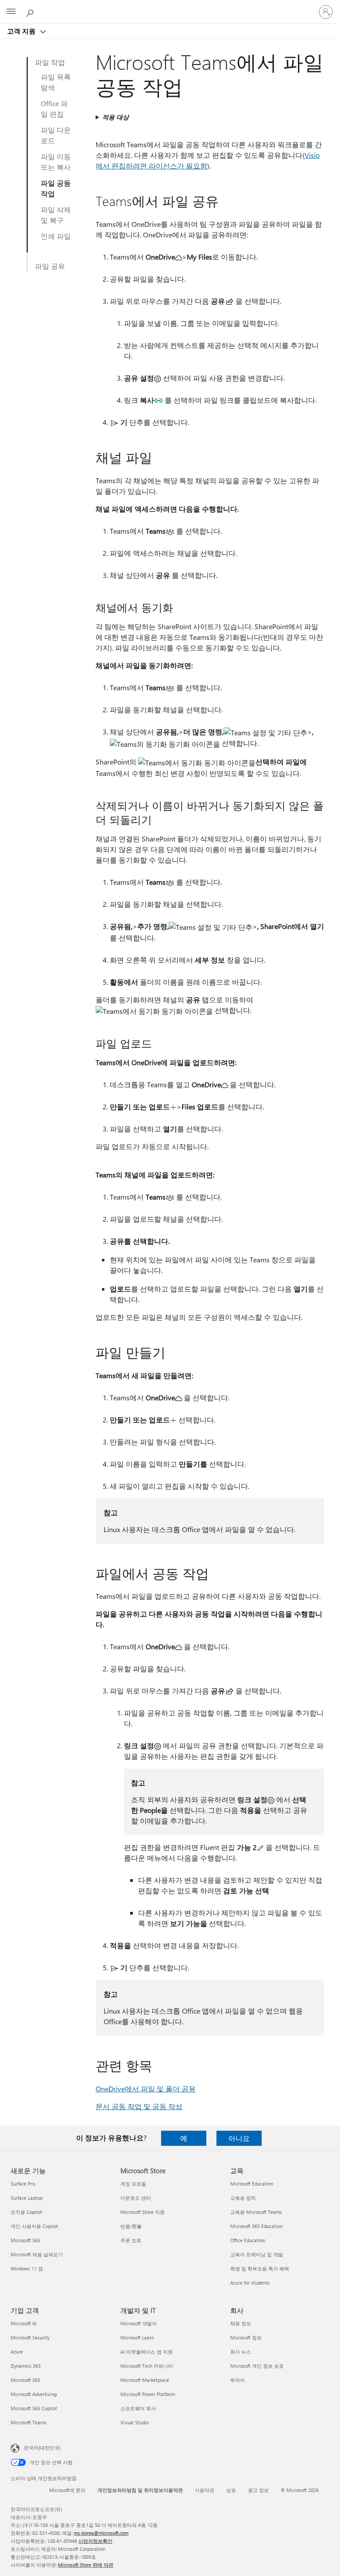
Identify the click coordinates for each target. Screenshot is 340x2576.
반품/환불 (131, 2226)
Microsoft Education (252, 2184)
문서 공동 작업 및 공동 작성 (139, 2106)
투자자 (238, 2380)
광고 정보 (258, 2490)
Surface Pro (23, 2184)
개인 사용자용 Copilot (34, 2226)
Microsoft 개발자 (139, 2323)
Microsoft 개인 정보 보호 (257, 2366)
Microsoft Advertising (34, 2394)
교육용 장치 (243, 2198)
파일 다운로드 (56, 135)
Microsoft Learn (137, 2337)
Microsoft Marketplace (145, 2380)
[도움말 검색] (31, 11)
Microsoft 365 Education (256, 2226)
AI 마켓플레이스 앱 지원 (147, 2352)
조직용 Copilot (26, 2212)
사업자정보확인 (95, 2541)
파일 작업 (50, 62)
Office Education (248, 2240)
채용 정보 (241, 2323)
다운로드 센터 (136, 2198)
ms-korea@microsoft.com (101, 2533)
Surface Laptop (27, 2198)
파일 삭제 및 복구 (56, 215)
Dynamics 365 (26, 2366)
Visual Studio (135, 2422)
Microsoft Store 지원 (143, 2212)
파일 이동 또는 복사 (56, 162)
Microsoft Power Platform (148, 2394)
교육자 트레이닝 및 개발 (257, 2254)
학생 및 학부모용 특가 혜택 (260, 2268)
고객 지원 (22, 31)
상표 (231, 2490)
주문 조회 (131, 2240)
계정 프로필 (133, 2184)
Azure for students (250, 2283)
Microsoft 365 (25, 2240)
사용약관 (205, 2490)
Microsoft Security (30, 2337)
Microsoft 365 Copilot (34, 2408)
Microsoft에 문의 (67, 2490)
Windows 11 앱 (27, 2268)
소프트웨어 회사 (138, 2408)
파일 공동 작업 (56, 188)
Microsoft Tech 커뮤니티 (147, 2366)
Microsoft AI (24, 2323)
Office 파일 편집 (54, 109)
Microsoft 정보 (246, 2337)
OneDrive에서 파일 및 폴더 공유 (146, 2089)
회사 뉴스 (241, 2352)
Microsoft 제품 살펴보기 (37, 2254)
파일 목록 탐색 (56, 82)
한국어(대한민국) (42, 2448)
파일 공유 (50, 266)
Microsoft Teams (29, 2422)
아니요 (239, 2138)
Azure (17, 2352)
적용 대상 (116, 117)
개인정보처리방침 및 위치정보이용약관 (140, 2490)
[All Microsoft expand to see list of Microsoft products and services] (11, 12)
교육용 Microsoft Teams (256, 2212)
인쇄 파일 (56, 236)
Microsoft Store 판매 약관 (86, 2565)
